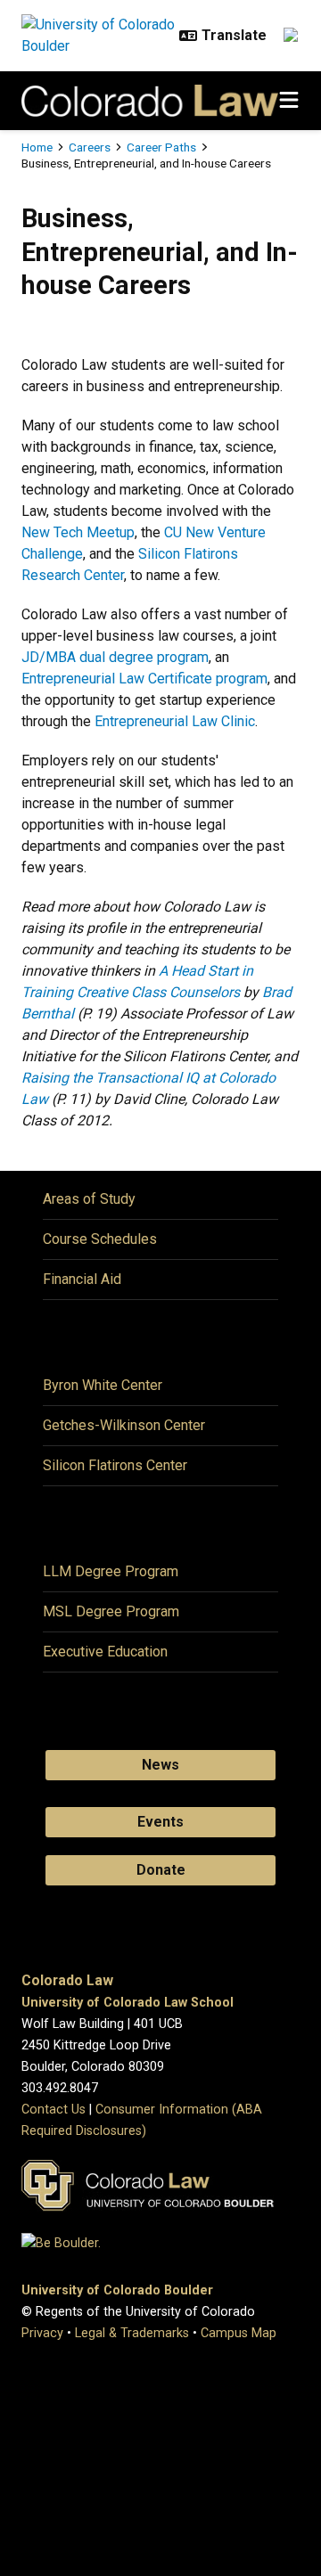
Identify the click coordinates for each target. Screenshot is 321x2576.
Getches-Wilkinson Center (124, 1425)
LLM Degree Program (111, 1571)
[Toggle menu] (289, 101)
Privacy (42, 2333)
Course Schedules (100, 1239)
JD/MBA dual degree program (115, 657)
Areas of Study (89, 1199)
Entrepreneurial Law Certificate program (144, 679)
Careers (90, 147)
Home (37, 147)
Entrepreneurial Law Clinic (175, 721)
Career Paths (161, 147)
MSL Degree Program (111, 1611)
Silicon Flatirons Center (115, 1465)
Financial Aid (82, 1279)
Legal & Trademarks (132, 2333)
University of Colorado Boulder (117, 2290)
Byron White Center (103, 1385)
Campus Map (239, 2333)
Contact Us (53, 2110)
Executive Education (105, 1652)
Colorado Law (67, 1980)
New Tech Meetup (78, 532)
